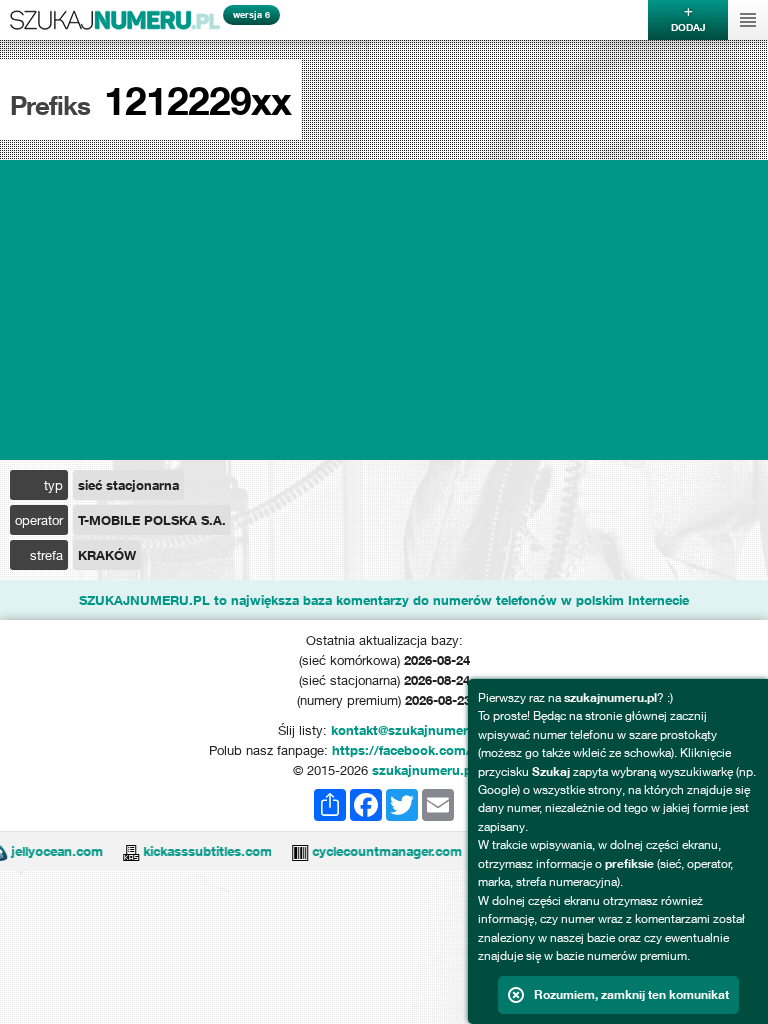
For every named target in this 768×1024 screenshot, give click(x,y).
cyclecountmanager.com (376, 851)
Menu (748, 20)
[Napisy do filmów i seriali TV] (120, 851)
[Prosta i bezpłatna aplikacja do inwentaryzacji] (289, 851)
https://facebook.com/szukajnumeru (445, 750)
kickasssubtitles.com (196, 851)
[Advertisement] (384, 310)
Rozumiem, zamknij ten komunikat (631, 994)
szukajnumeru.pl (115, 20)
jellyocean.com (46, 851)
